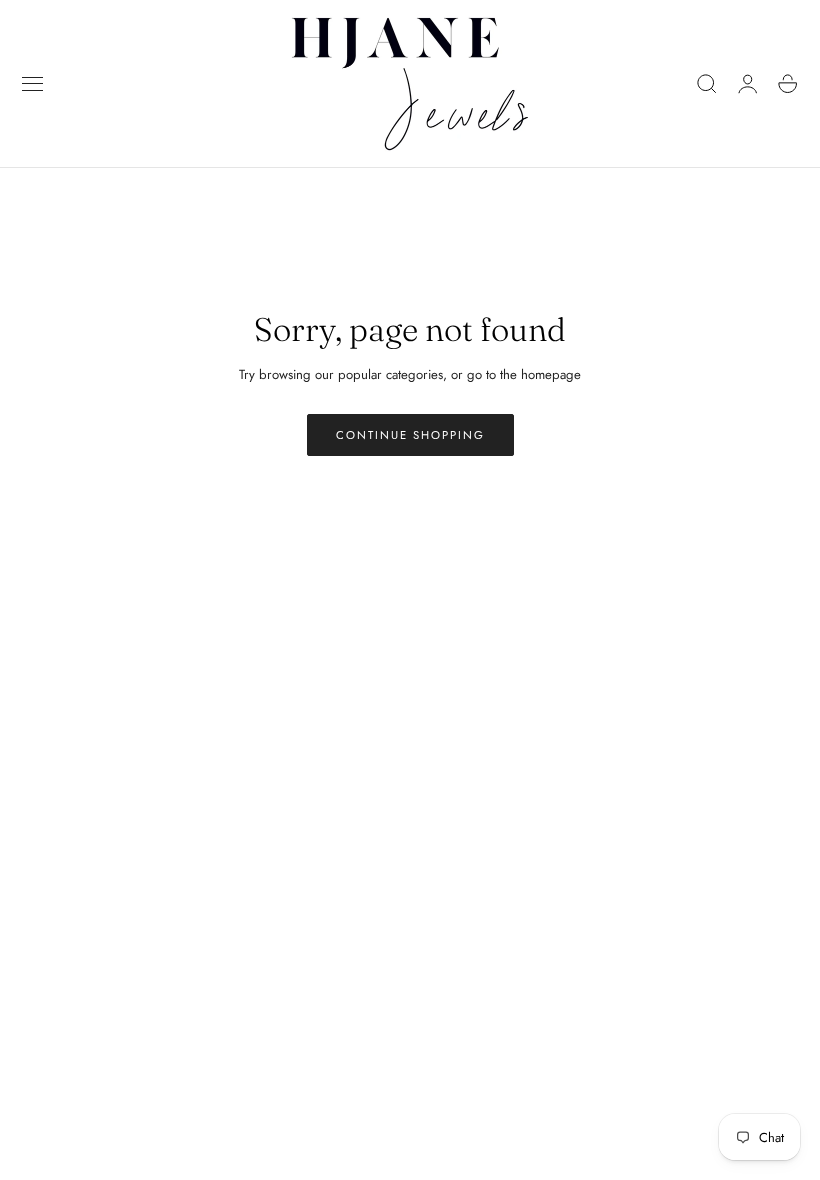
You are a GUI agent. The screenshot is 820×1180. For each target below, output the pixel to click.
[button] (33, 84)
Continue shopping (410, 435)
